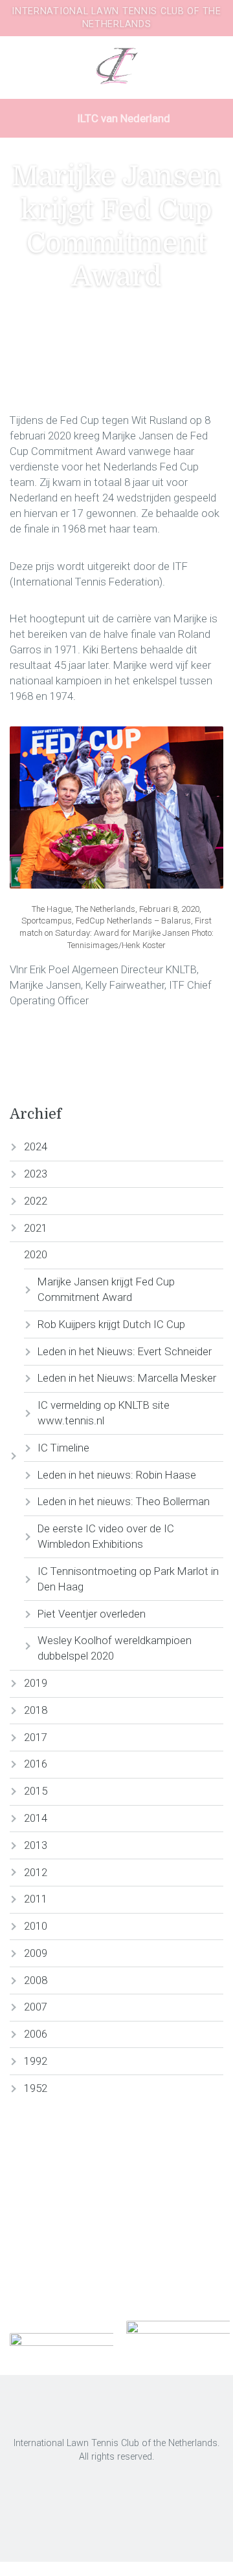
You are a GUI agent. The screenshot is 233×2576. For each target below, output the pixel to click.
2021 (36, 1228)
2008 (36, 1980)
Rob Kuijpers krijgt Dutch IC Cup (111, 1324)
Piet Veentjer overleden (92, 1614)
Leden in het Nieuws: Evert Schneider (125, 1351)
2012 (36, 1872)
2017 (36, 1737)
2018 (36, 1710)
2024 (36, 1146)
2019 (36, 1683)
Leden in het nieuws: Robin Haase (117, 1475)
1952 (36, 2088)
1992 (36, 2061)
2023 (36, 1174)
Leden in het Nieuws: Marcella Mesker (127, 1378)
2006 (36, 2034)
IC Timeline (63, 1448)
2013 (36, 1845)
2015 (36, 1791)
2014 (36, 1818)
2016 (36, 1764)
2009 (36, 1953)
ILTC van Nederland (123, 118)
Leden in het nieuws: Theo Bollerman (124, 1501)
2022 (36, 1201)
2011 (36, 1899)
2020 (36, 1254)
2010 (36, 1926)
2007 (36, 2007)
